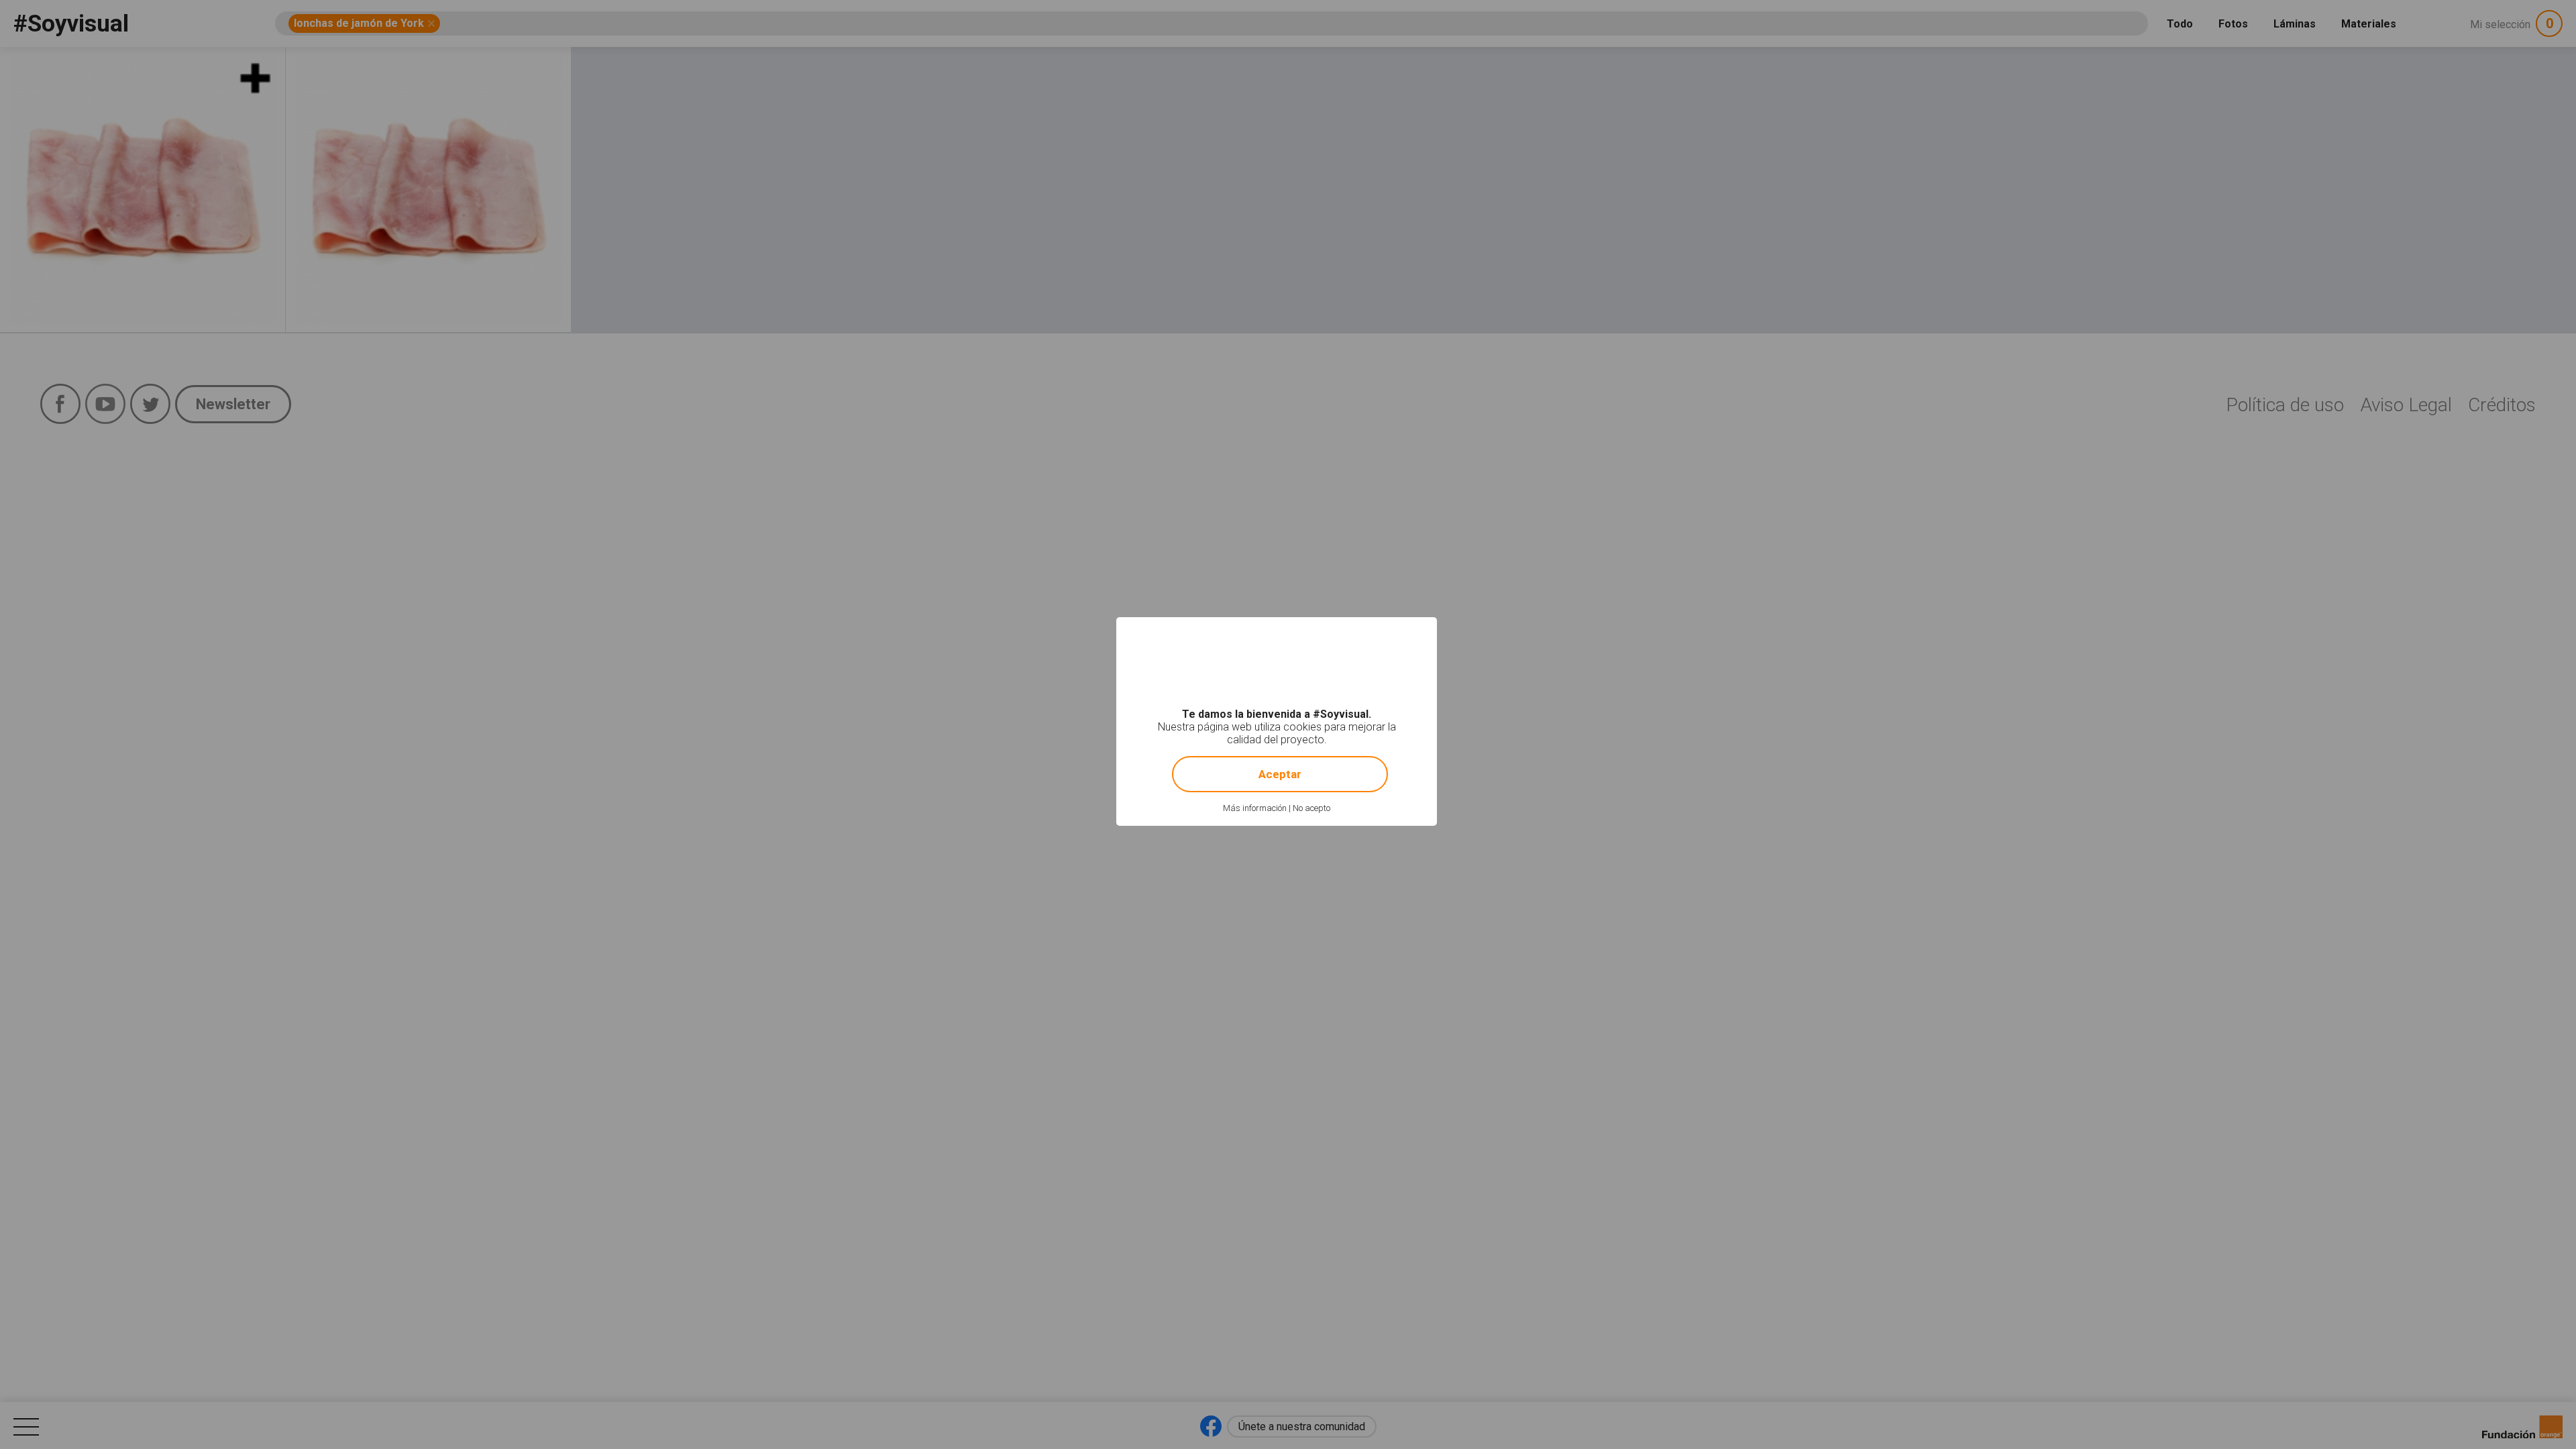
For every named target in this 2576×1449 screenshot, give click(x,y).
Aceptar (1280, 774)
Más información (1255, 808)
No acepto (1311, 808)
